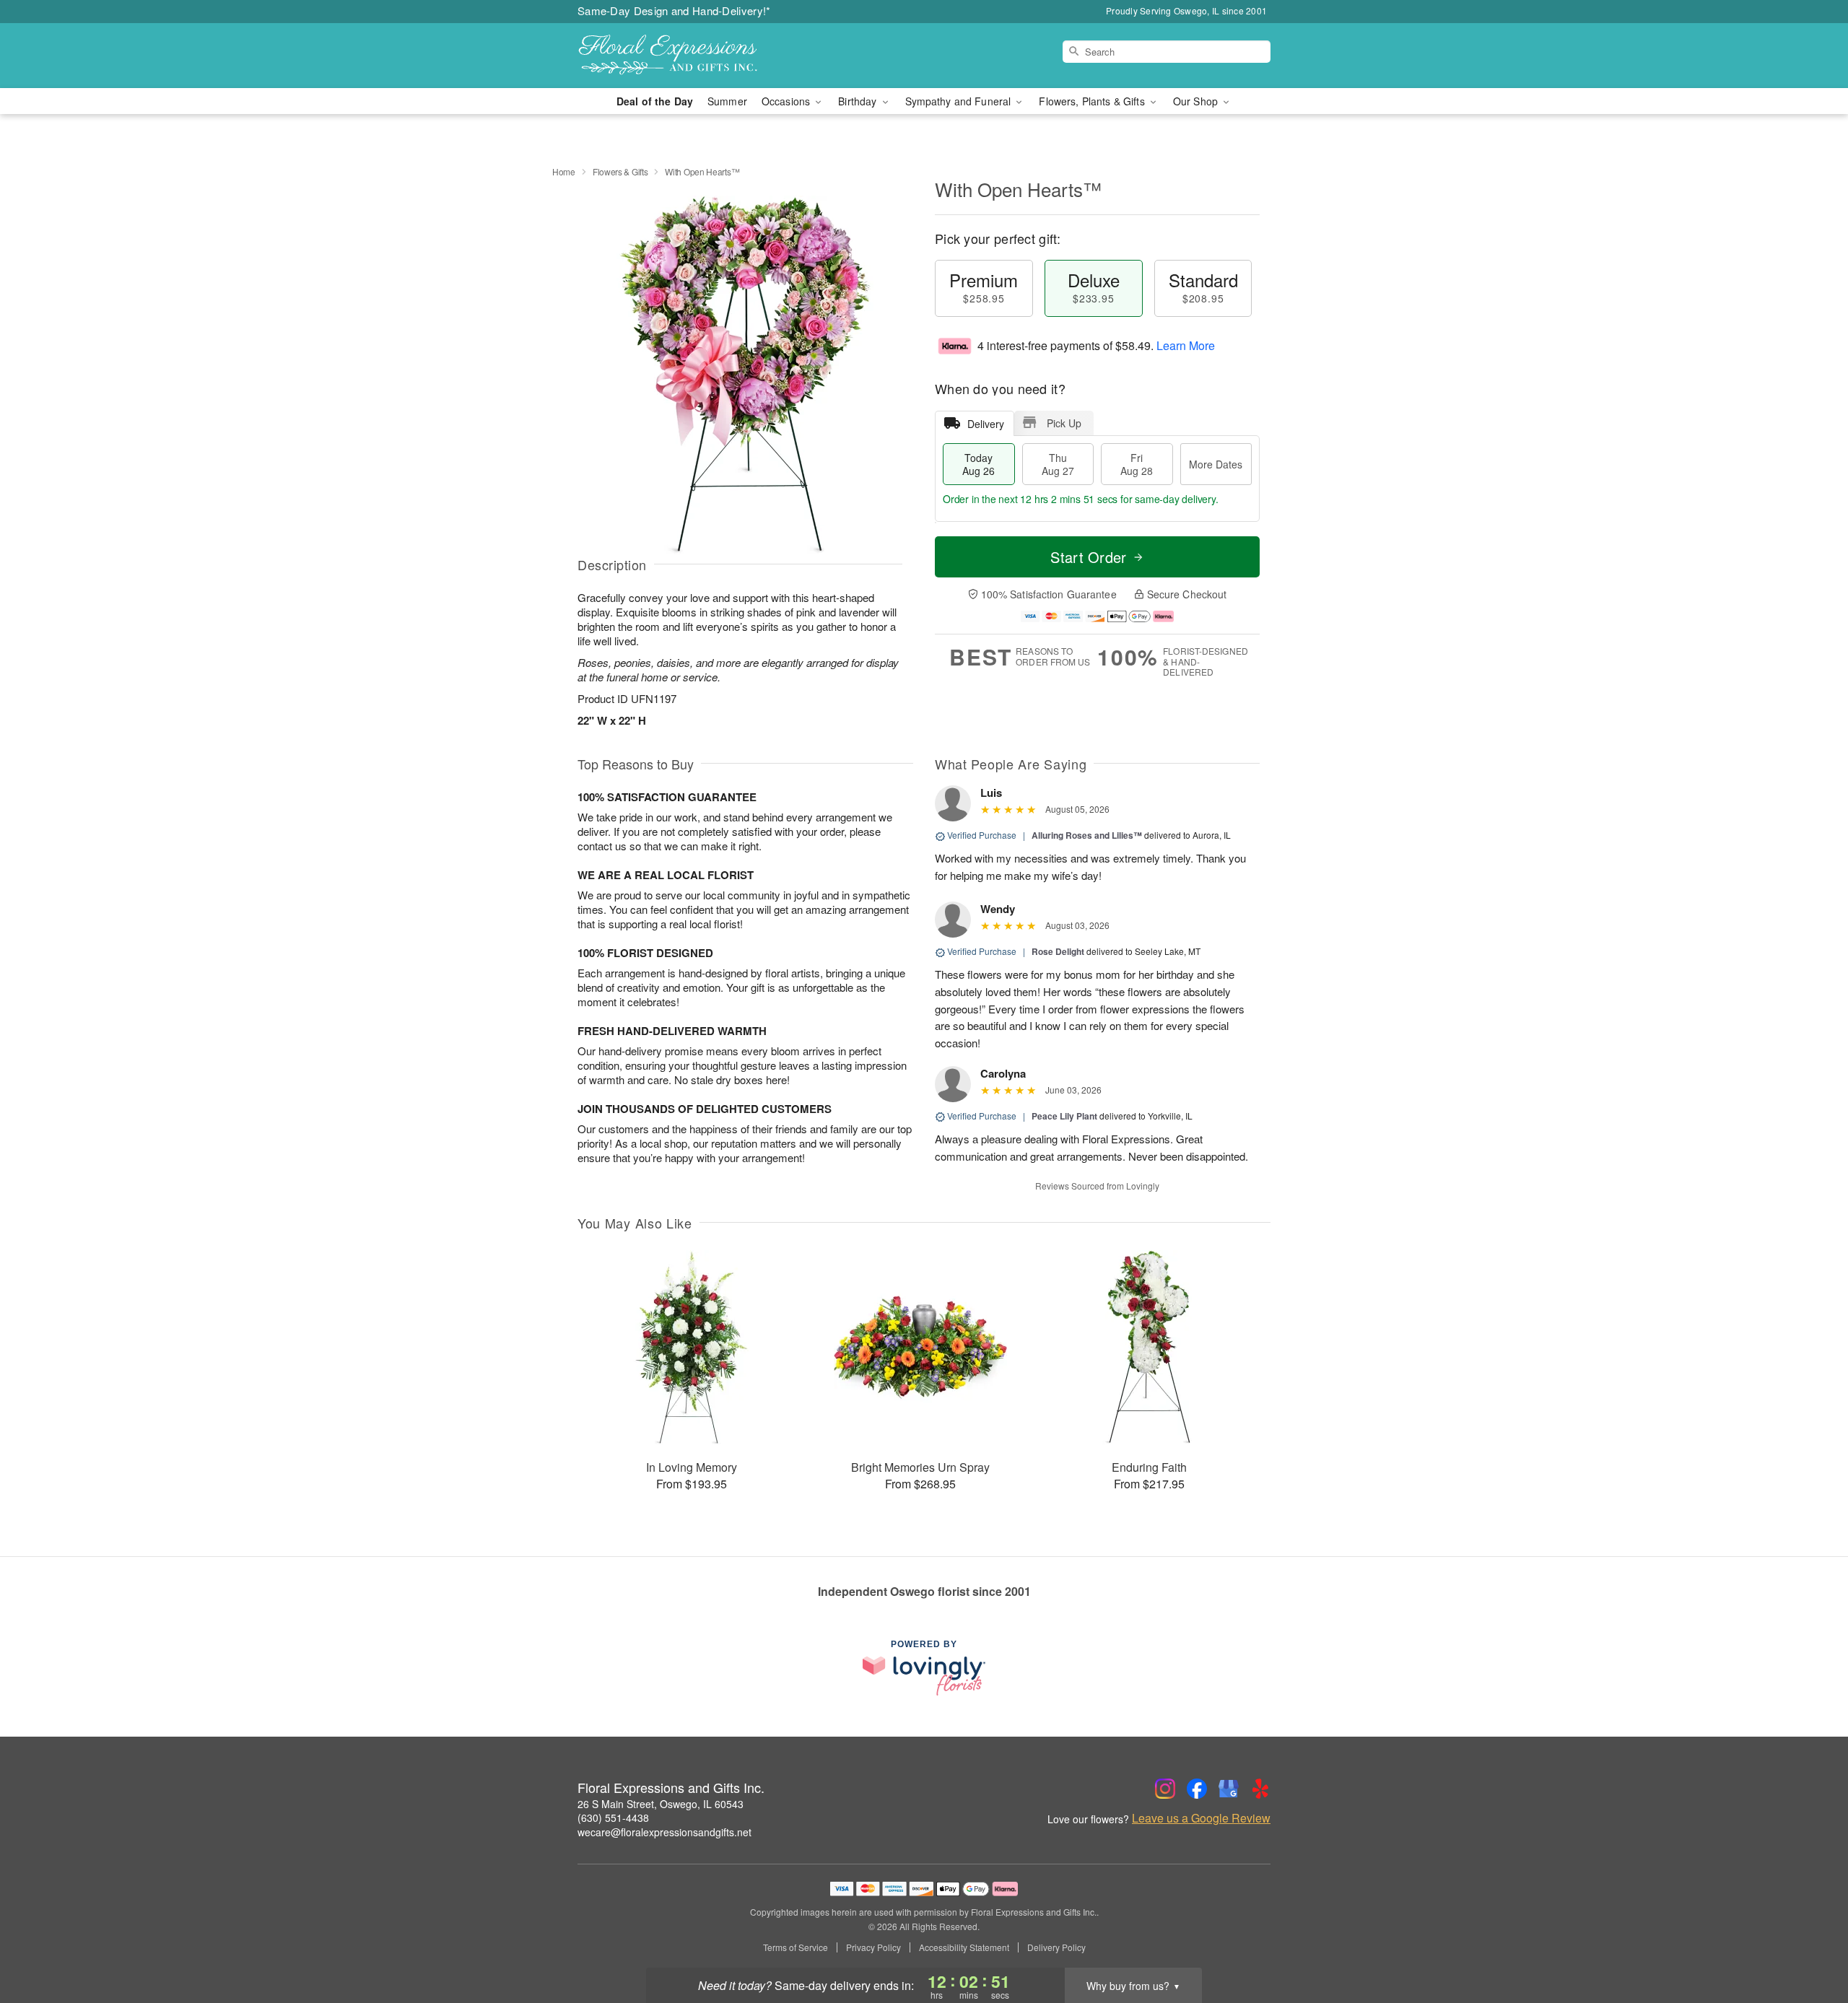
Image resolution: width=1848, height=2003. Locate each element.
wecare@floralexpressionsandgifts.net (664, 1832)
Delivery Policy (1056, 1947)
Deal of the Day (655, 101)
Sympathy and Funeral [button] (960, 101)
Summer (727, 101)
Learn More (1186, 345)
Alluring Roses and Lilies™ (1087, 835)
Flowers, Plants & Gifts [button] (1093, 101)
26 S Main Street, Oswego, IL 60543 (661, 1804)
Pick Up (1064, 423)
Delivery (986, 424)
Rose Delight (1058, 951)
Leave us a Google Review (1201, 1818)
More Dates (1216, 464)
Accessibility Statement (964, 1947)
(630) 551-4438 (613, 1817)
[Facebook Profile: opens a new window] (1197, 1789)
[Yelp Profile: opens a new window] (1260, 1789)
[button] (1810, 1942)
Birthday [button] (859, 101)
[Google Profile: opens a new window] (1229, 1789)
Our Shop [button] (1197, 101)
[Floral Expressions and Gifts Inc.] (681, 56)
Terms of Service (796, 1947)
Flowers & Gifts (620, 171)
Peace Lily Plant (1064, 1116)
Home (564, 171)
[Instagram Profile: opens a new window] (1165, 1789)
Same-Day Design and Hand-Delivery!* (674, 10)
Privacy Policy (873, 1947)
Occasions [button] (787, 101)
